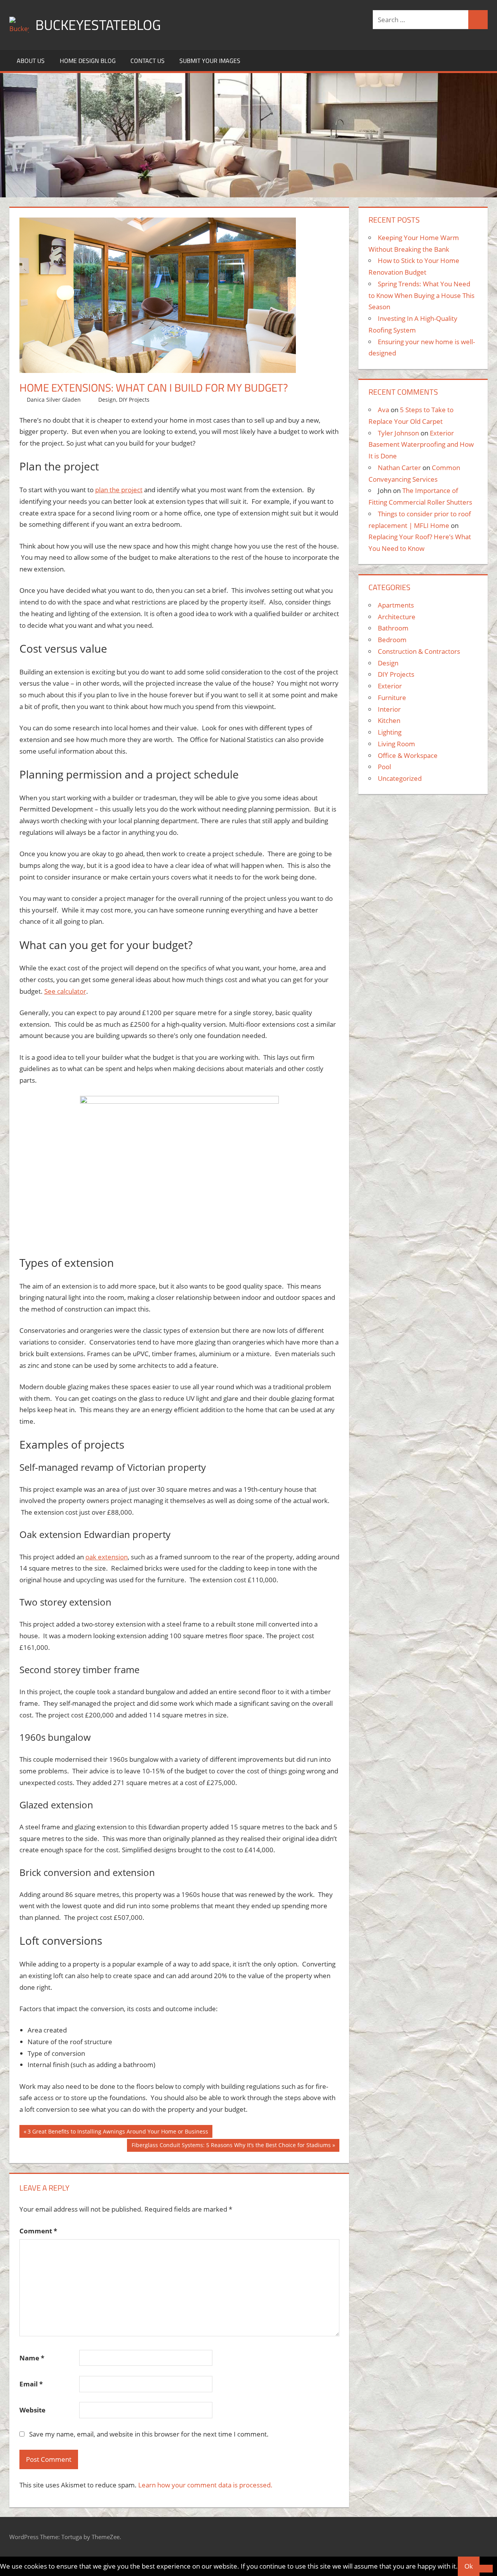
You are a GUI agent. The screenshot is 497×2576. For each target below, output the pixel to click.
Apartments (396, 605)
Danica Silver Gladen (54, 400)
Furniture (392, 698)
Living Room (396, 744)
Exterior (390, 686)
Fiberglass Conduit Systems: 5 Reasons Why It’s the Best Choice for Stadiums (231, 2147)
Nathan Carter (399, 468)
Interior (389, 709)
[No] (486, 2569)
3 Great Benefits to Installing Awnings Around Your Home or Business (118, 2133)
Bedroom (392, 640)
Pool (384, 767)
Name (32, 2358)
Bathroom (393, 628)
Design (107, 400)
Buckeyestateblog (98, 25)
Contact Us (148, 61)
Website (32, 2410)
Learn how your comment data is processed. (205, 2485)
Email (31, 2384)
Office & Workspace (408, 755)
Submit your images (210, 61)
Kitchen (389, 720)
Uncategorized (400, 778)
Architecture (397, 617)
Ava (383, 410)
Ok (469, 2566)
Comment (38, 2231)
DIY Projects (134, 400)
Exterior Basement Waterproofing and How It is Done (421, 445)
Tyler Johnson (398, 433)
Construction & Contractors (419, 651)
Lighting (390, 732)
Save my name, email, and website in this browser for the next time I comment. (149, 2434)
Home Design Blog (88, 61)
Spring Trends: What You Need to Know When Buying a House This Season (421, 295)
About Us (31, 61)
